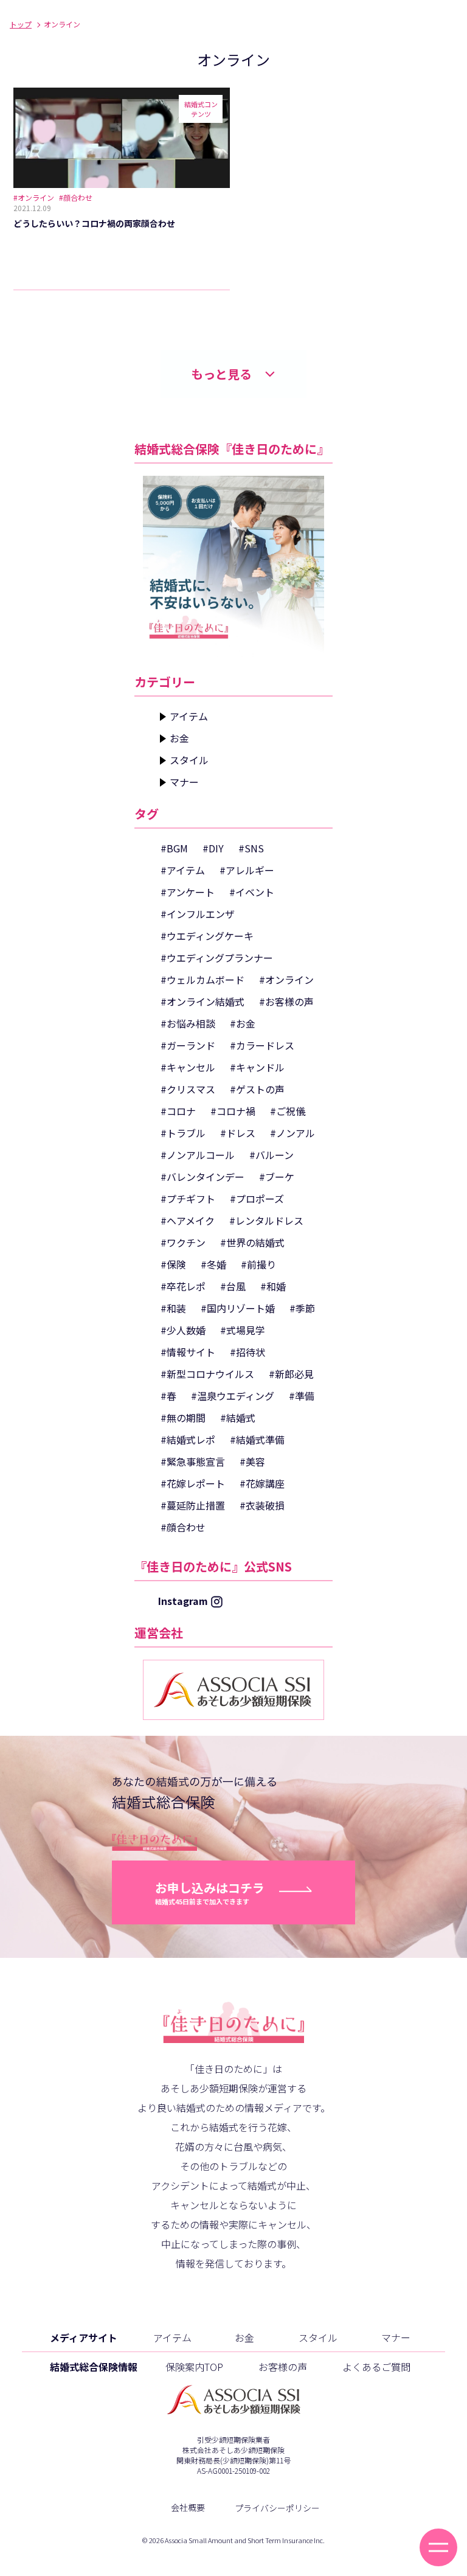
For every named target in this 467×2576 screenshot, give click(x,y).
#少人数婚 (183, 1330)
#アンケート (188, 892)
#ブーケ (277, 1177)
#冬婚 (213, 1264)
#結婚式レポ (188, 1439)
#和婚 (273, 1286)
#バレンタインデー (202, 1177)
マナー (184, 782)
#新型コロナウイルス (207, 1374)
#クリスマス (188, 1089)
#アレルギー (247, 870)
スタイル (189, 760)
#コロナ (178, 1111)
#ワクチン (183, 1242)
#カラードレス (262, 1045)
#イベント (252, 892)
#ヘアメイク (188, 1220)
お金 (179, 738)
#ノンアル (292, 1133)
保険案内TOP (194, 2367)
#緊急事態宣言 (193, 1461)
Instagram (183, 1601)
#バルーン (272, 1155)
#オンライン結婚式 (202, 1001)
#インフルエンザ (198, 914)
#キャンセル (188, 1067)
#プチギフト (188, 1199)
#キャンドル (257, 1067)
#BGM (174, 848)
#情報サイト (188, 1352)
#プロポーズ (257, 1199)
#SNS (251, 848)
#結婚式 (238, 1418)
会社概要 (188, 2507)
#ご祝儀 (288, 1111)
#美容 (252, 1461)
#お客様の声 (286, 1001)
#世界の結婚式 (252, 1242)
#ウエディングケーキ (207, 936)
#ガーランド (188, 1045)
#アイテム (183, 870)
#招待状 (247, 1352)
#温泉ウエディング (233, 1396)
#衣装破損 (262, 1505)
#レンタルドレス (266, 1220)
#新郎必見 (291, 1374)
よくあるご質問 (376, 2367)
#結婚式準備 (257, 1439)
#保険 (173, 1264)
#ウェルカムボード (202, 980)
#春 (168, 1396)
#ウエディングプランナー (217, 958)
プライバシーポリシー (277, 2508)
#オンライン (286, 980)
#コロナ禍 (233, 1111)
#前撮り (258, 1264)
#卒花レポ (183, 1286)
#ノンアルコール (198, 1155)
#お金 (243, 1023)
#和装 (173, 1308)
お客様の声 (283, 2367)
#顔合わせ (183, 1527)
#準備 (302, 1396)
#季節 (302, 1308)
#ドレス (238, 1133)
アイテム (189, 716)
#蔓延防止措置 (193, 1505)
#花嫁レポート (193, 1483)
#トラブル (183, 1133)
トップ (21, 24)
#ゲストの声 (257, 1089)
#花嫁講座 (262, 1483)
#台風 (233, 1286)
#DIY (213, 848)
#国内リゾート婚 (238, 1308)
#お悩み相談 (188, 1023)
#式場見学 (243, 1330)
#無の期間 (183, 1418)
